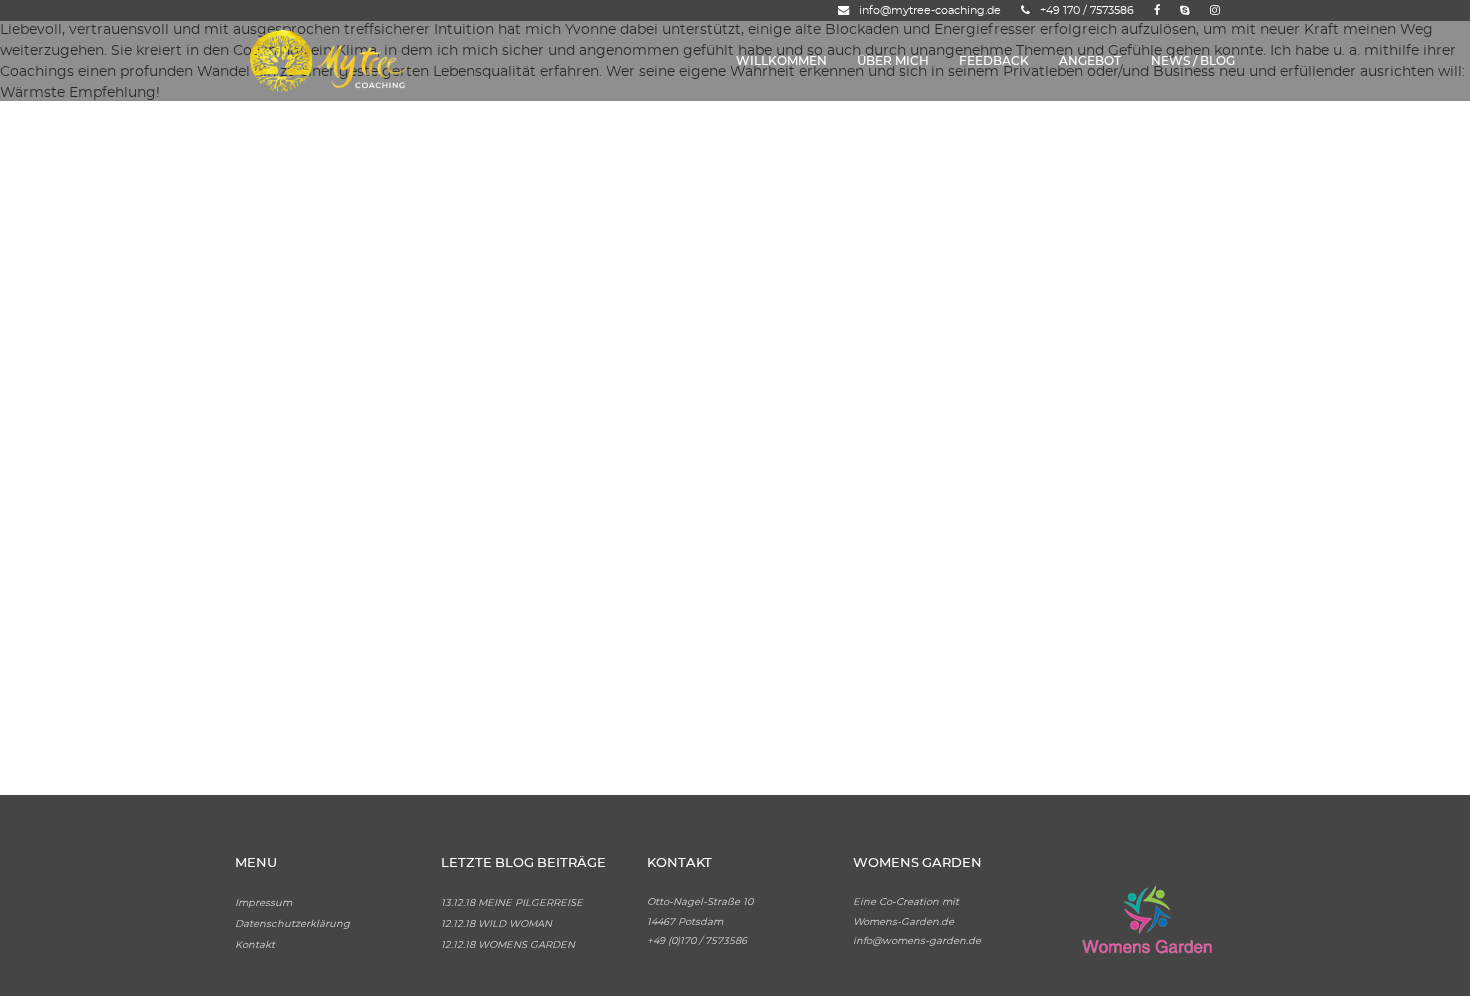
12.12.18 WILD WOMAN (496, 924)
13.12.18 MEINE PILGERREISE (512, 903)
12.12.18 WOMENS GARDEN (508, 945)
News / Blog (1193, 61)
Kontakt (255, 945)
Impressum (263, 903)
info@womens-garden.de (917, 941)
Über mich (893, 61)
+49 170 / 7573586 (1087, 10)
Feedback (994, 61)
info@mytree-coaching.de (930, 10)
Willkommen (781, 61)
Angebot (1090, 61)
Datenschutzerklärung (292, 924)
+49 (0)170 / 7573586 (697, 941)
